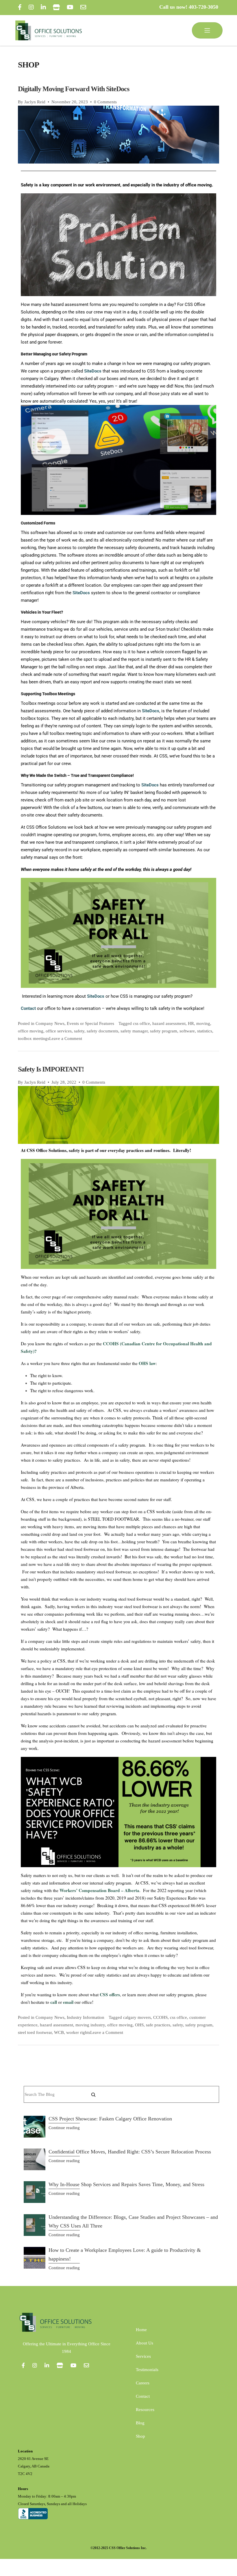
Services (143, 2356)
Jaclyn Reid (35, 102)
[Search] (93, 2095)
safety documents (102, 1031)
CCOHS (160, 2017)
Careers (143, 2383)
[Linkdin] (43, 7)
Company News (50, 1023)
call (54, 2002)
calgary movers (137, 2017)
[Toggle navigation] (207, 30)
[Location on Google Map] (56, 7)
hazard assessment (169, 1023)
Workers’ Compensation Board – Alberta (99, 1890)
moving (203, 1023)
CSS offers (110, 1995)
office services (59, 1031)
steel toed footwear (35, 2032)
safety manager (134, 1031)
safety (79, 1031)
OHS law (147, 1363)
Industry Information (86, 2017)
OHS (139, 2025)
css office (141, 1023)
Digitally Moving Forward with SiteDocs (74, 89)
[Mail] (83, 7)
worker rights (78, 2032)
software (187, 1031)
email (68, 2002)
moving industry (90, 2025)
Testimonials (147, 2370)
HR (191, 1023)
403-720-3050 (203, 7)
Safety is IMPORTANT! (51, 1069)
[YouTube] (70, 7)
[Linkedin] (47, 2365)
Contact (143, 2396)
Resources (145, 2410)
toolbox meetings (34, 1039)
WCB (59, 2032)
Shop (140, 2436)
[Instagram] (31, 7)
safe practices (158, 2025)
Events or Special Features (90, 1023)
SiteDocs (93, 371)
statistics (205, 1031)
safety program (164, 1031)
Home (141, 2330)
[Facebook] (20, 7)
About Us (145, 2343)
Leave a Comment (66, 1039)
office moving (31, 1031)
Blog (140, 2423)
